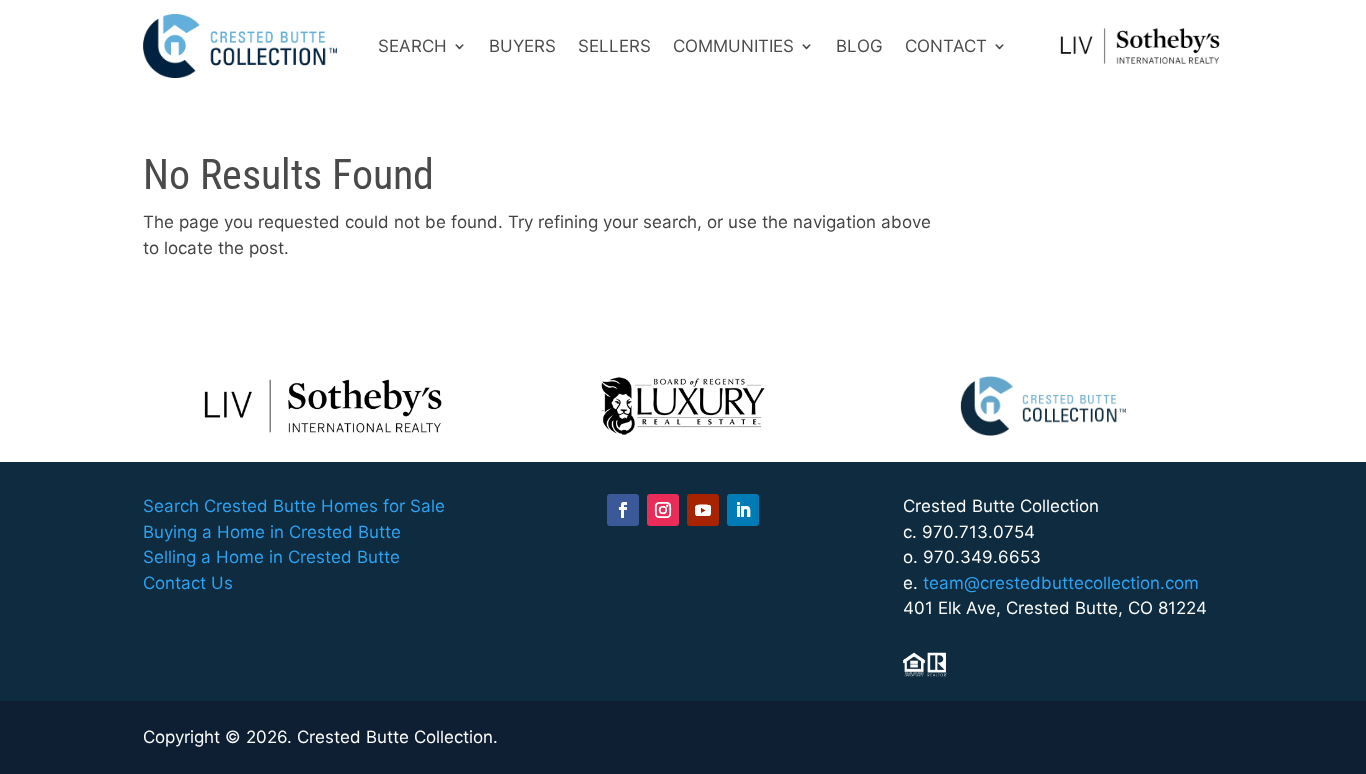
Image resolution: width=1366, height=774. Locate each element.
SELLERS (614, 46)
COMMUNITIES (733, 46)
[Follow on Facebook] (623, 510)
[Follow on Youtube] (703, 510)
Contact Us (188, 583)
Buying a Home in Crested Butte (272, 532)
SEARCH (412, 46)
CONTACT (946, 46)
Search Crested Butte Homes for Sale (294, 506)
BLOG (859, 46)
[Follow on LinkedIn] (743, 510)
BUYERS (522, 46)
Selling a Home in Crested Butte (271, 557)
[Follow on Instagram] (663, 510)
